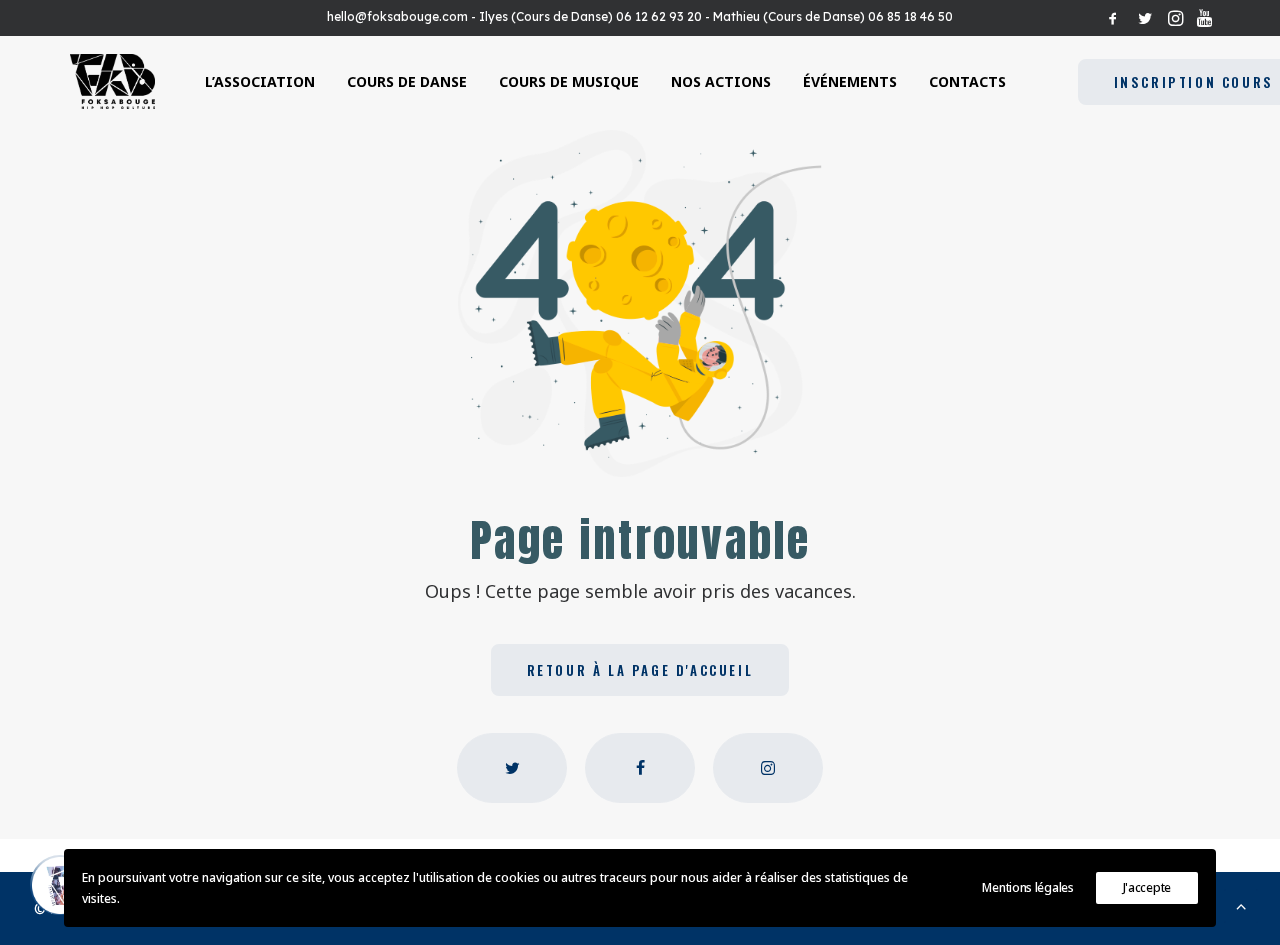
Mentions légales (1027, 887)
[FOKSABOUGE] (112, 81)
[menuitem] (1113, 18)
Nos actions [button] (721, 81)
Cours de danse (407, 81)
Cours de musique (569, 81)
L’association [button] (260, 81)
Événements (850, 81)
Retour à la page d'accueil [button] (640, 670)
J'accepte (1147, 887)
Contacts (967, 81)
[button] (1113, 18)
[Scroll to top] (1241, 904)
